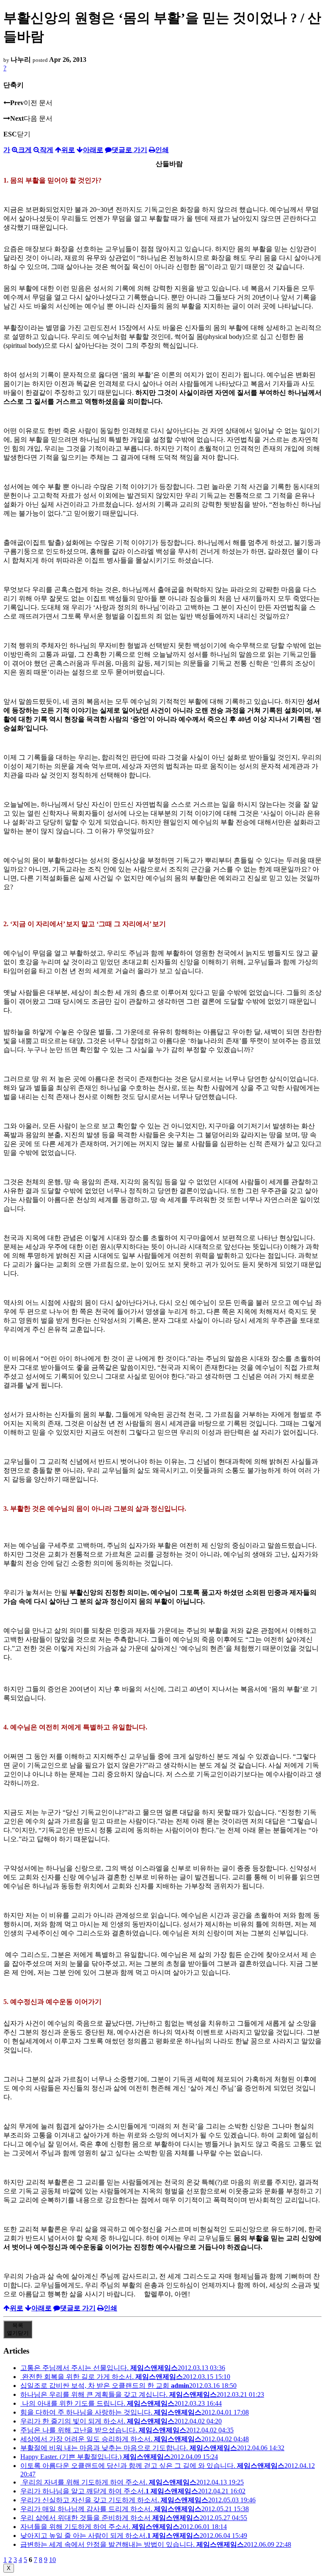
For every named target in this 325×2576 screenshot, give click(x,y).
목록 (18, 2329)
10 (52, 2560)
